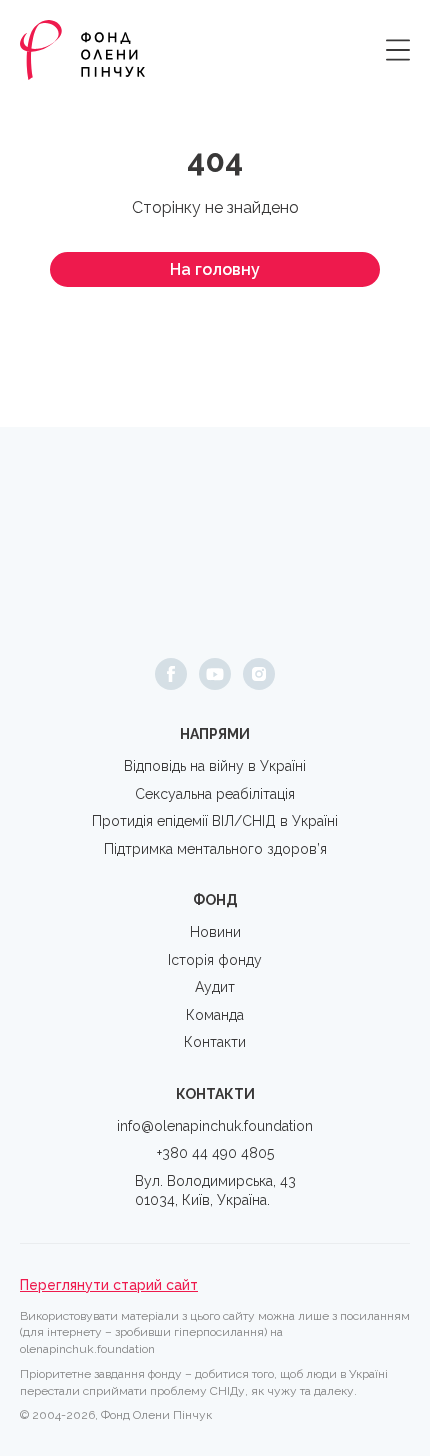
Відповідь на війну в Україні (215, 766)
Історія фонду (215, 960)
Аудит (215, 987)
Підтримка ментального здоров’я (215, 849)
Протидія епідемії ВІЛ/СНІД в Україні (215, 821)
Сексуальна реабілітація (215, 794)
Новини (215, 932)
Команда (215, 1015)
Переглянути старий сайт (109, 1285)
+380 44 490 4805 (215, 1153)
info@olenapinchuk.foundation (215, 1126)
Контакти (215, 1042)
